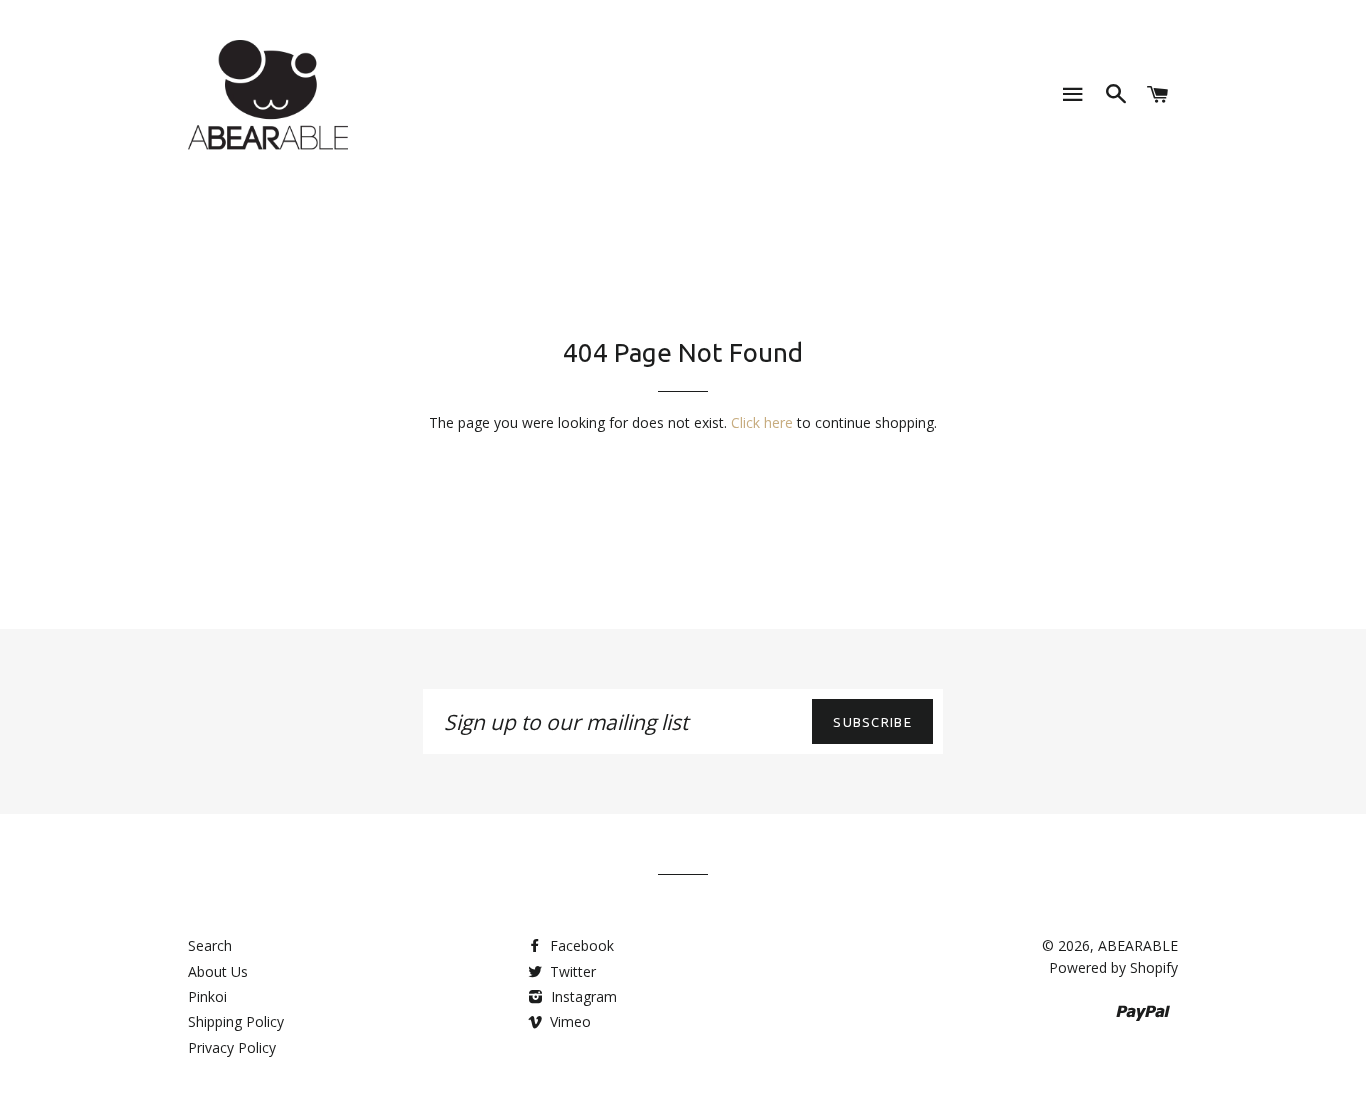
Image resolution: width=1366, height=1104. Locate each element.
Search (210, 945)
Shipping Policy (236, 1021)
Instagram (582, 996)
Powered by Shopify (1113, 967)
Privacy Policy (232, 1047)
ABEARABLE (1138, 945)
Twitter (571, 971)
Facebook (580, 945)
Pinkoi (207, 996)
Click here (762, 422)
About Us (218, 971)
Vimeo (568, 1021)
